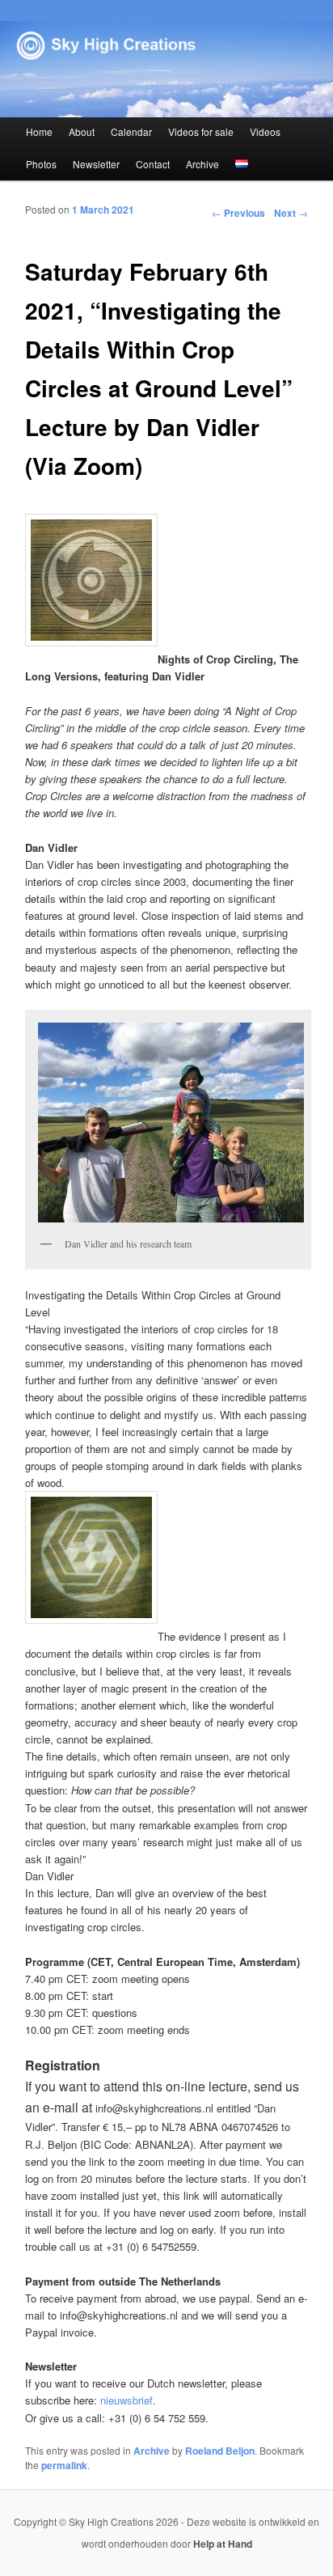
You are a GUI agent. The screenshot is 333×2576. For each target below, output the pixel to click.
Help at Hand (223, 2544)
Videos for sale (201, 131)
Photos (41, 164)
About (82, 131)
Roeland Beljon (220, 2451)
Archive (202, 164)
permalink (64, 2465)
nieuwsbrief (126, 2400)
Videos (265, 131)
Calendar (131, 131)
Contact (153, 164)
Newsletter (96, 164)
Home (39, 131)
